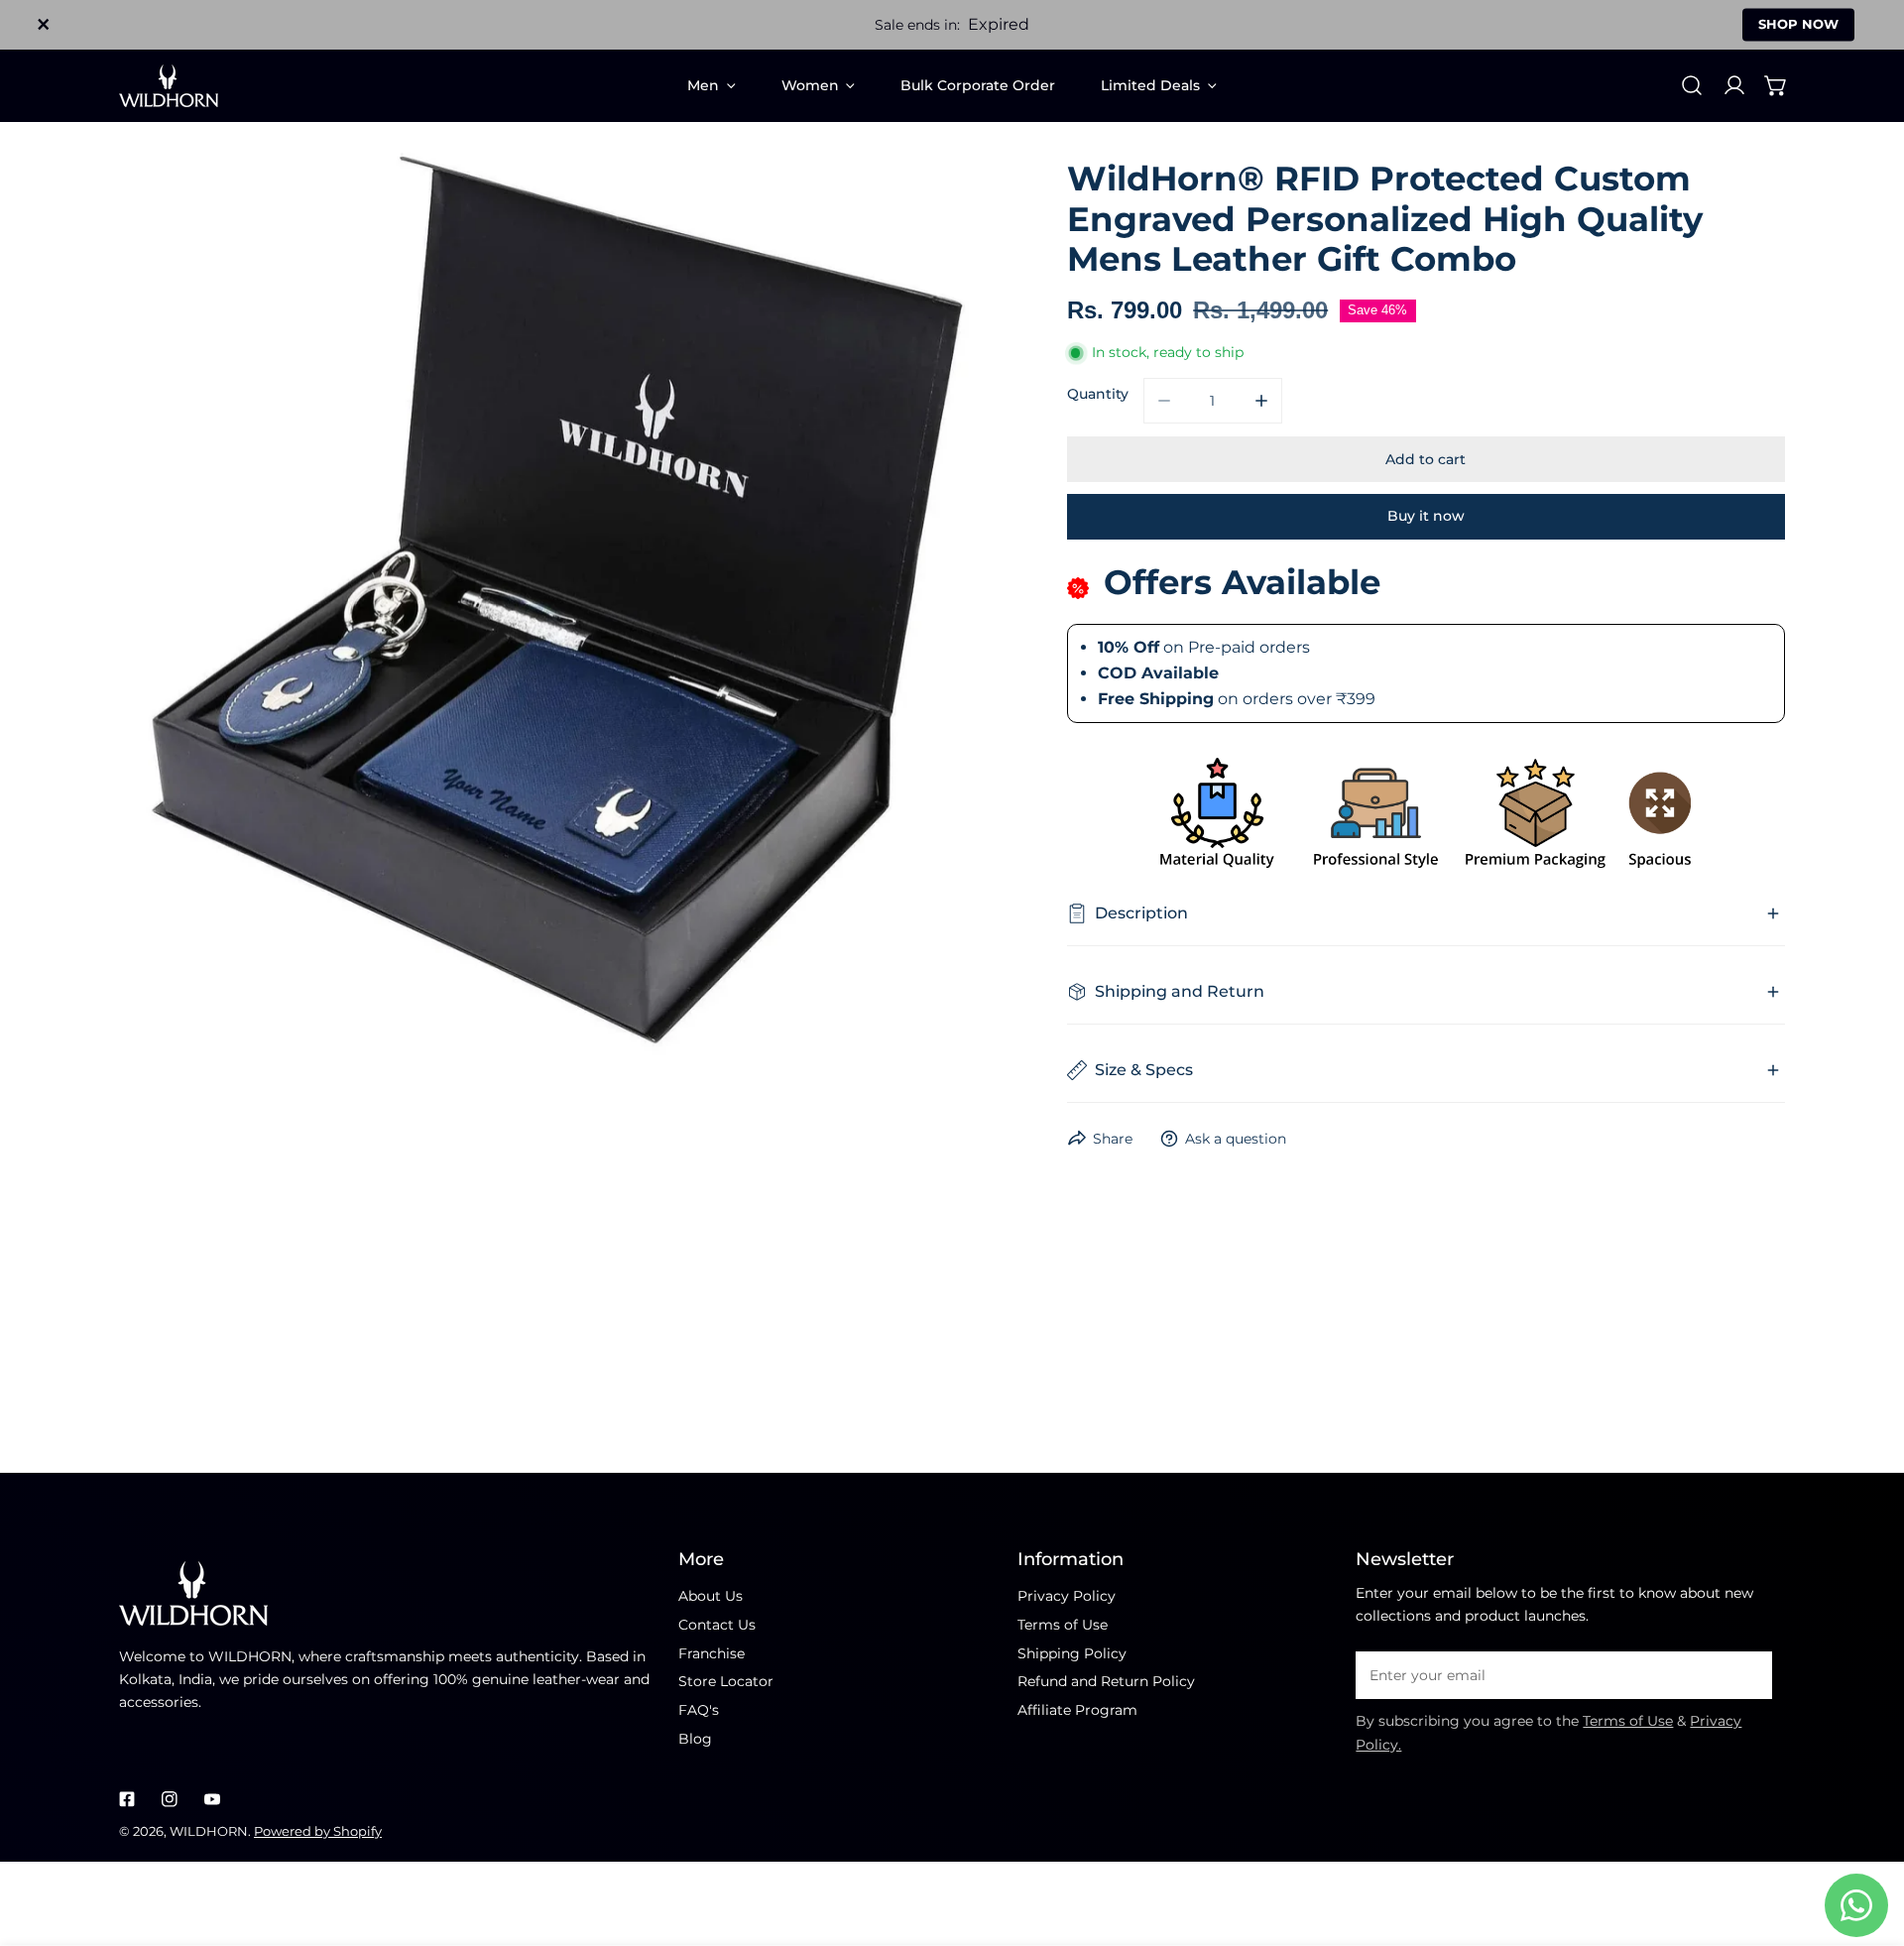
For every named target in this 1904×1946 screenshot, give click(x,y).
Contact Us (717, 1625)
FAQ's (699, 1710)
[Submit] (1748, 1674)
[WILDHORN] (169, 86)
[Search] (1692, 85)
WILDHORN (209, 1831)
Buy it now (1426, 516)
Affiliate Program (1077, 1710)
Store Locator (726, 1681)
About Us (711, 1596)
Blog (695, 1739)
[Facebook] (127, 1799)
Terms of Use (1063, 1625)
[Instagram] (169, 1799)
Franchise (712, 1653)
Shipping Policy (1072, 1653)
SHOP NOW (1798, 24)
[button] (1776, 85)
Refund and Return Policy (1106, 1681)
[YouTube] (212, 1799)
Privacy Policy (1067, 1596)
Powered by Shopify (318, 1831)
